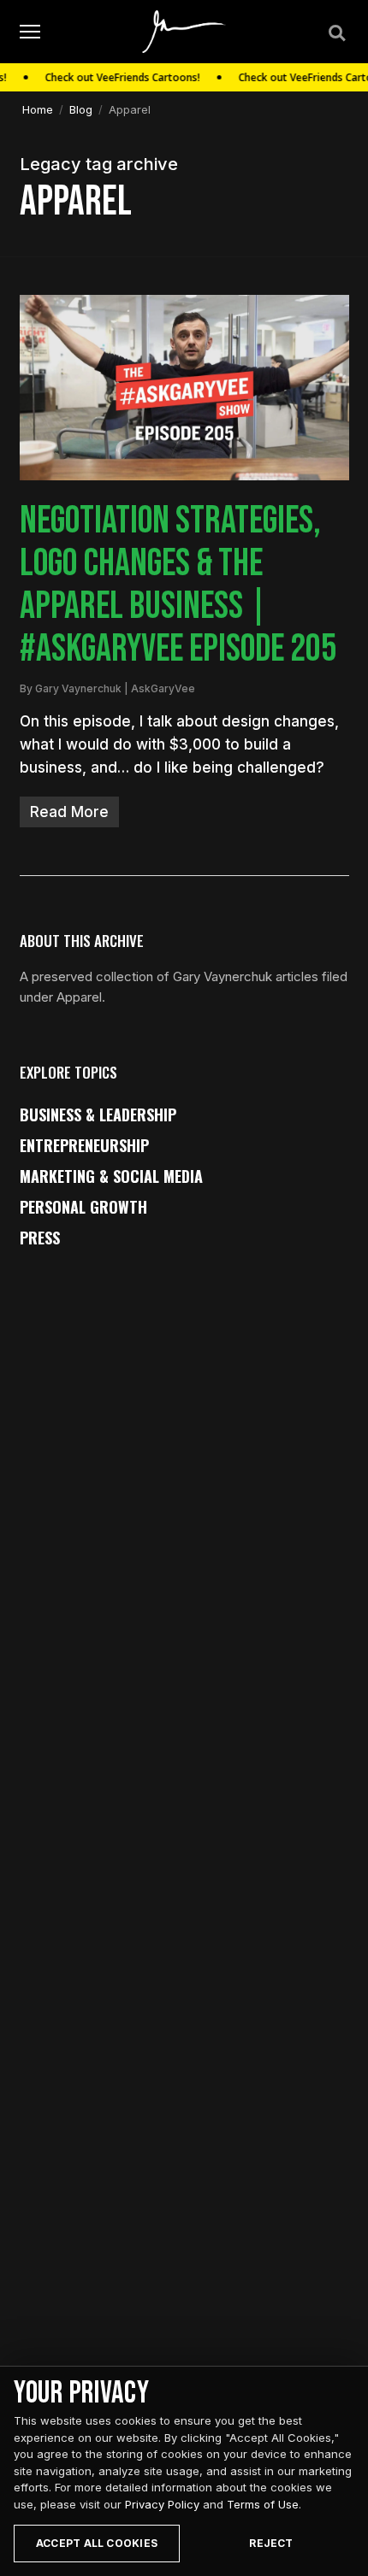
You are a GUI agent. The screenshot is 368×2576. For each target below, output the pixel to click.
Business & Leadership (98, 1115)
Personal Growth (83, 1207)
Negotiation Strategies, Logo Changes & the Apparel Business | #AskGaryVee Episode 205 (178, 585)
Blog (81, 109)
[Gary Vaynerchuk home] (184, 32)
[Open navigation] (30, 32)
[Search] (335, 32)
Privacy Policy (162, 2504)
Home (38, 109)
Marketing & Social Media (111, 1176)
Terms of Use (263, 2504)
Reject (271, 2543)
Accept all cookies (97, 2543)
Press (40, 1238)
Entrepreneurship (84, 1145)
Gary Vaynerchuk (78, 688)
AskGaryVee (163, 688)
